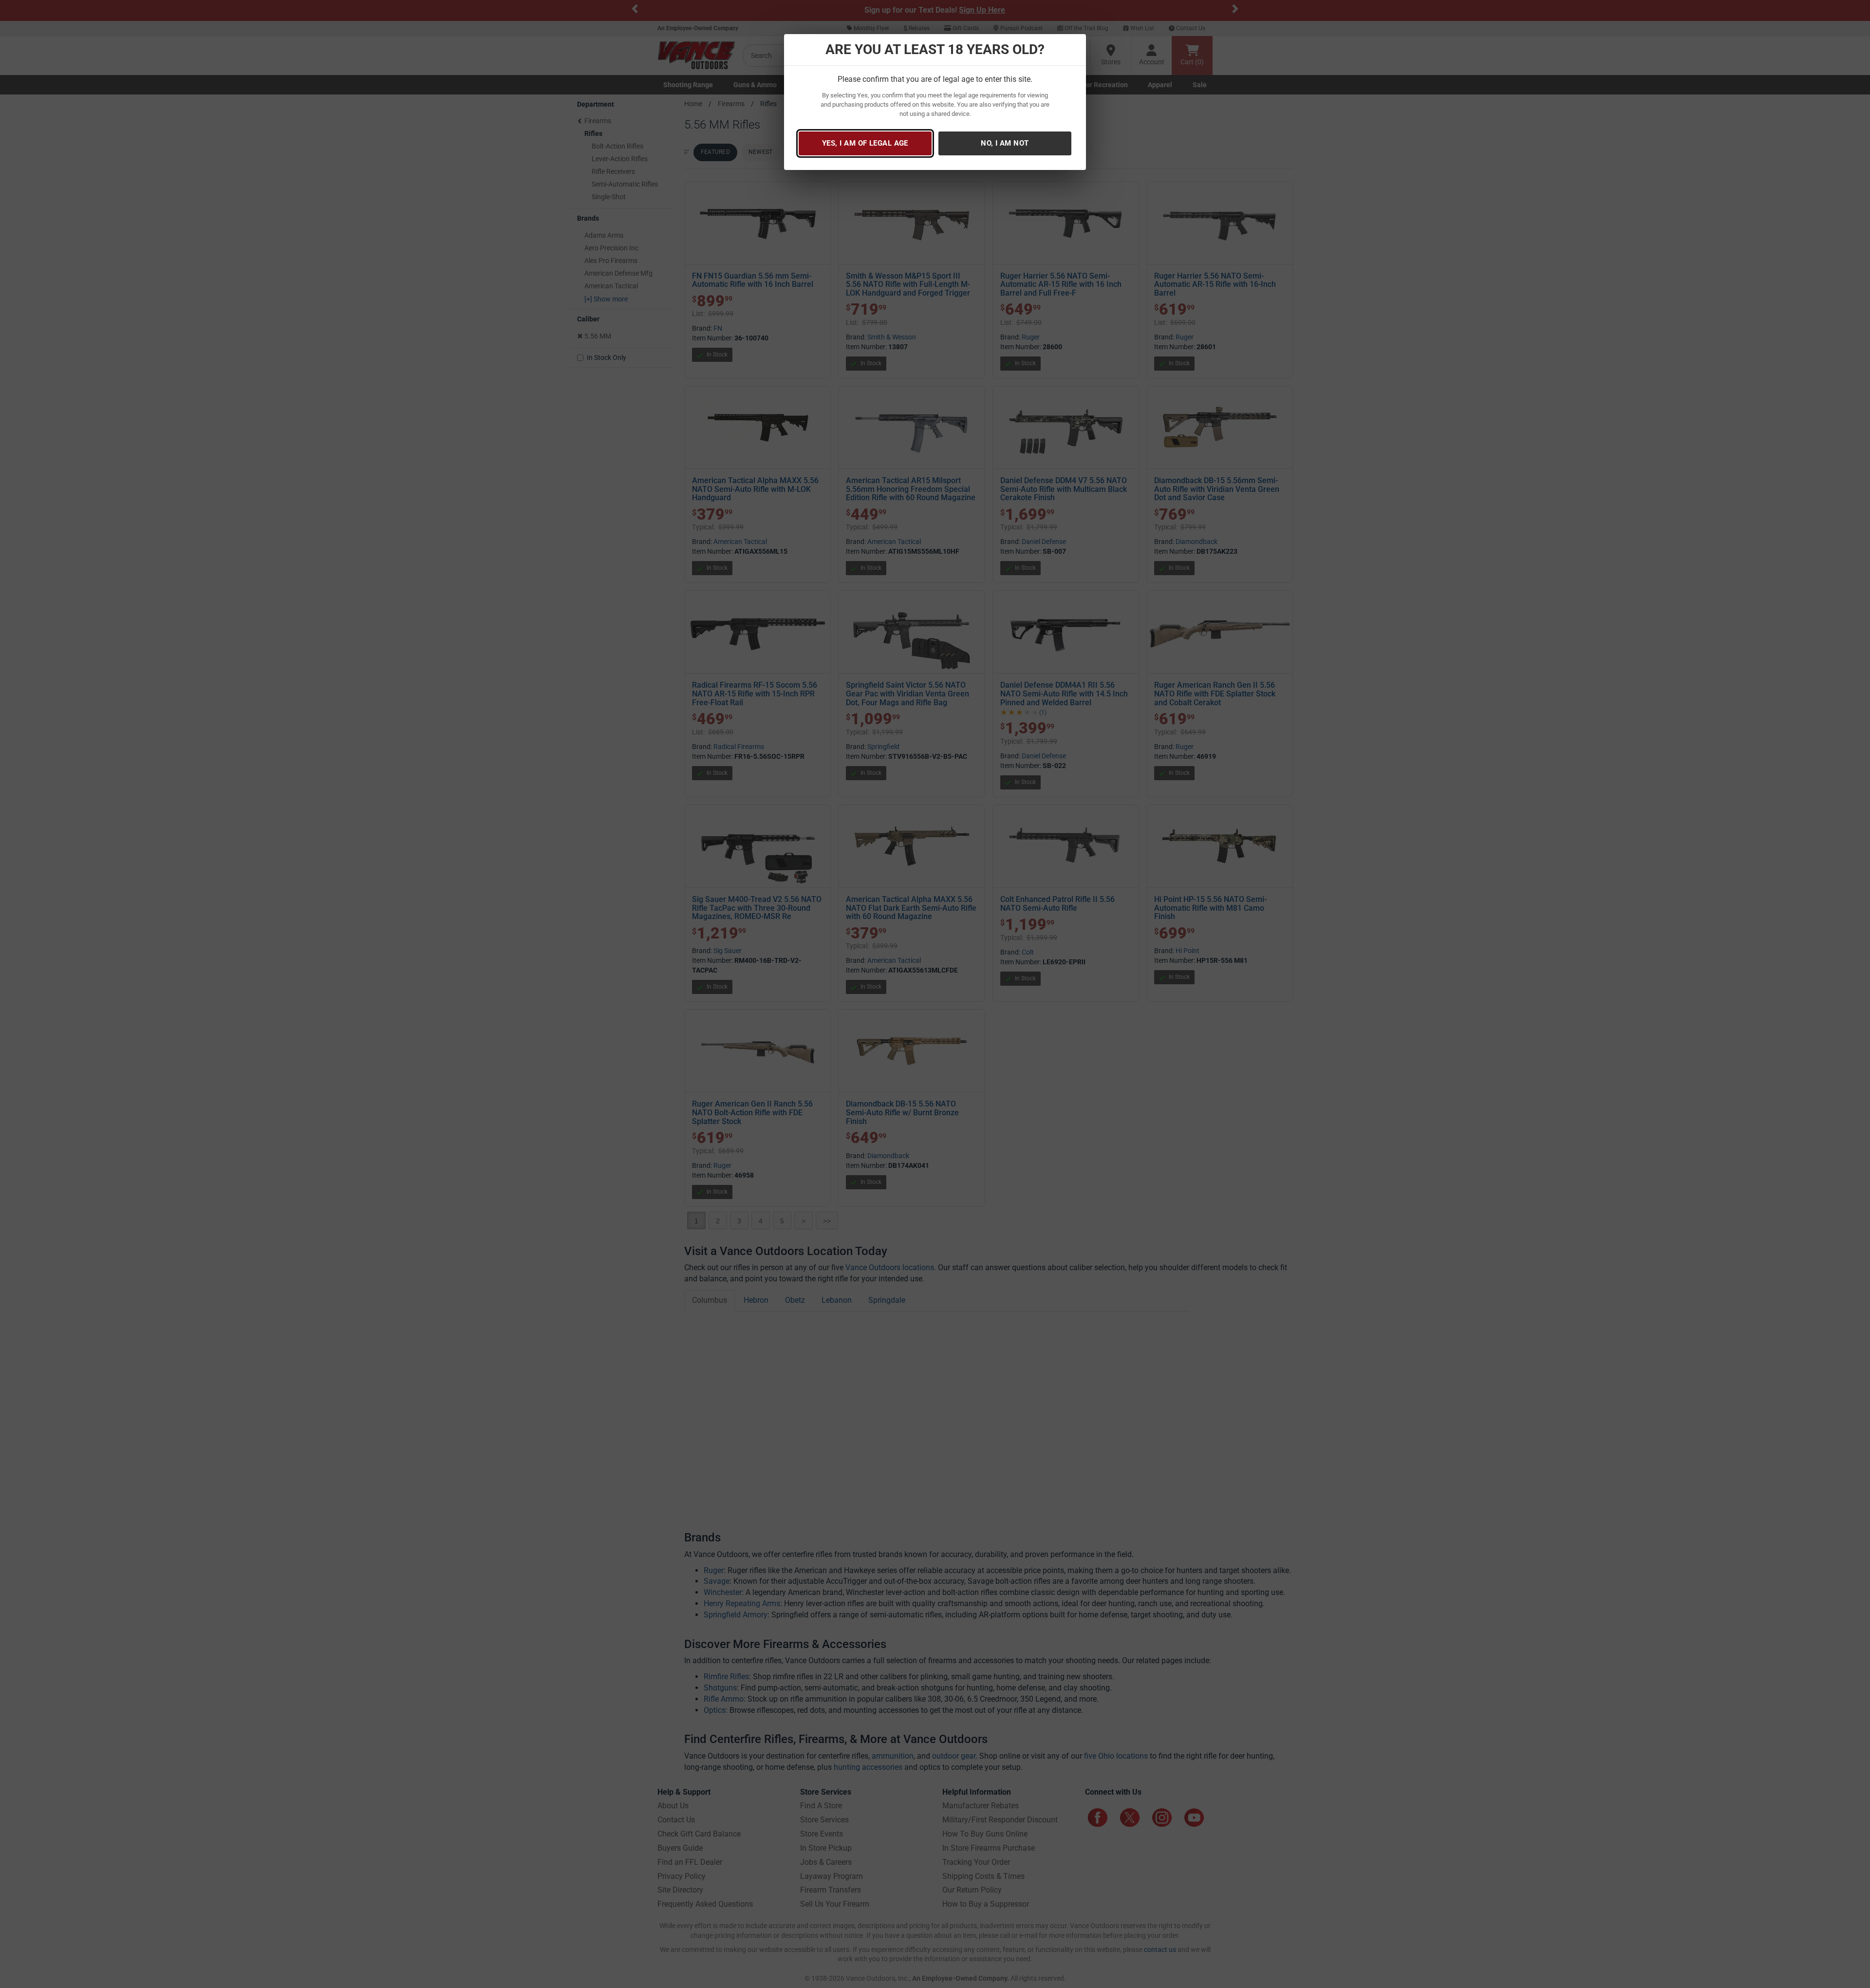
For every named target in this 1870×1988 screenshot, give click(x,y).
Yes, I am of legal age (865, 143)
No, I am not (1005, 143)
